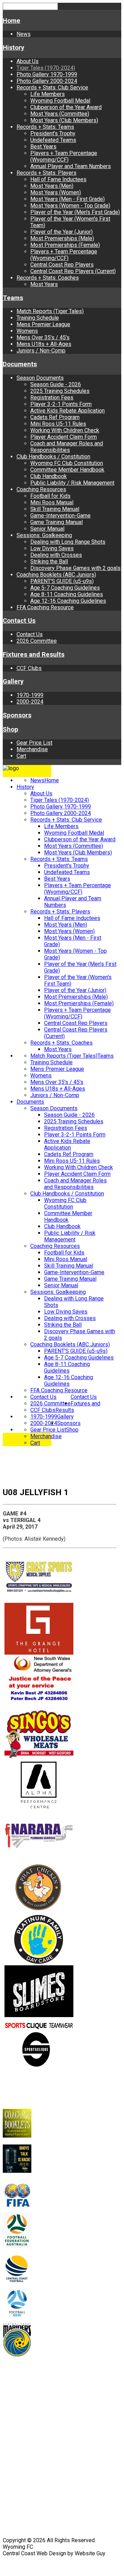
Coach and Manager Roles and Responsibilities (67, 447)
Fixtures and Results (34, 655)
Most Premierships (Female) (65, 245)
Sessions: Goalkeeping (44, 535)
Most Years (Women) (56, 192)
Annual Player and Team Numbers (71, 166)
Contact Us (19, 621)
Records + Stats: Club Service (52, 88)
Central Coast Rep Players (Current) (73, 271)
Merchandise (32, 749)
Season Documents (40, 378)
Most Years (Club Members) (64, 120)
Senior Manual (47, 529)
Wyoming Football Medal (60, 101)
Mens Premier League (43, 324)
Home (12, 21)
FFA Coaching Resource (45, 607)
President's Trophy (53, 133)
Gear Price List (34, 743)
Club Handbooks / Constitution (53, 457)
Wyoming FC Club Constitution (67, 463)
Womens (27, 331)
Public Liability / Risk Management (72, 483)
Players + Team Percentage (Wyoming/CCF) (64, 156)
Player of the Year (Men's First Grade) (75, 212)
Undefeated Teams (53, 140)
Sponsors (17, 715)
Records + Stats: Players (46, 173)
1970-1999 (30, 695)
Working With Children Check (65, 430)
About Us (28, 61)
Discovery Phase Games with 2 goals (75, 568)
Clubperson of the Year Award (66, 107)
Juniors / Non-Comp (41, 351)
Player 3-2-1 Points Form (61, 404)
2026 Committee (37, 641)
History (13, 48)
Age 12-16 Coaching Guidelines (68, 601)
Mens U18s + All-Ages (44, 344)
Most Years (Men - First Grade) (68, 199)
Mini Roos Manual (52, 502)
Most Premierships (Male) (62, 238)
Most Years (44, 284)
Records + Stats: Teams (45, 127)
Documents (20, 364)
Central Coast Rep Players (62, 265)
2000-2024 (30, 702)
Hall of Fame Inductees (58, 179)
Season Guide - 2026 (56, 384)
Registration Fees (52, 398)
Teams (13, 298)
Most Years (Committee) (60, 114)
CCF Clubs (29, 668)
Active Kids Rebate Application (68, 411)
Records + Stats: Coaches (48, 278)
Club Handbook (49, 476)
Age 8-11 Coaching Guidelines (67, 594)
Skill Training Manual (55, 509)
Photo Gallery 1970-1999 (47, 74)
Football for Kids (50, 496)
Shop (11, 729)
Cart (21, 756)
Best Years (43, 147)
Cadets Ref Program (55, 417)
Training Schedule (38, 318)
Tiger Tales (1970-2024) (46, 68)
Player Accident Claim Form (64, 437)
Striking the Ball (49, 561)
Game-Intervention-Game (60, 516)
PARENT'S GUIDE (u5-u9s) (62, 581)
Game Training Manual (56, 522)
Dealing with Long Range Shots (68, 542)
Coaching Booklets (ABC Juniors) (56, 575)
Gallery (13, 681)
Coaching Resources (41, 489)
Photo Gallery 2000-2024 (47, 81)
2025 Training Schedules (60, 391)
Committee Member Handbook (67, 470)
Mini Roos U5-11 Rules (58, 424)
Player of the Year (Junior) (61, 232)
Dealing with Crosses (56, 555)
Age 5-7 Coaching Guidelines (65, 588)
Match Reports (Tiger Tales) (50, 311)
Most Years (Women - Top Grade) (70, 206)
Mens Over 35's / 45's (43, 337)
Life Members (48, 94)
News (24, 34)
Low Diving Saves (52, 548)
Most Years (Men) (52, 186)
